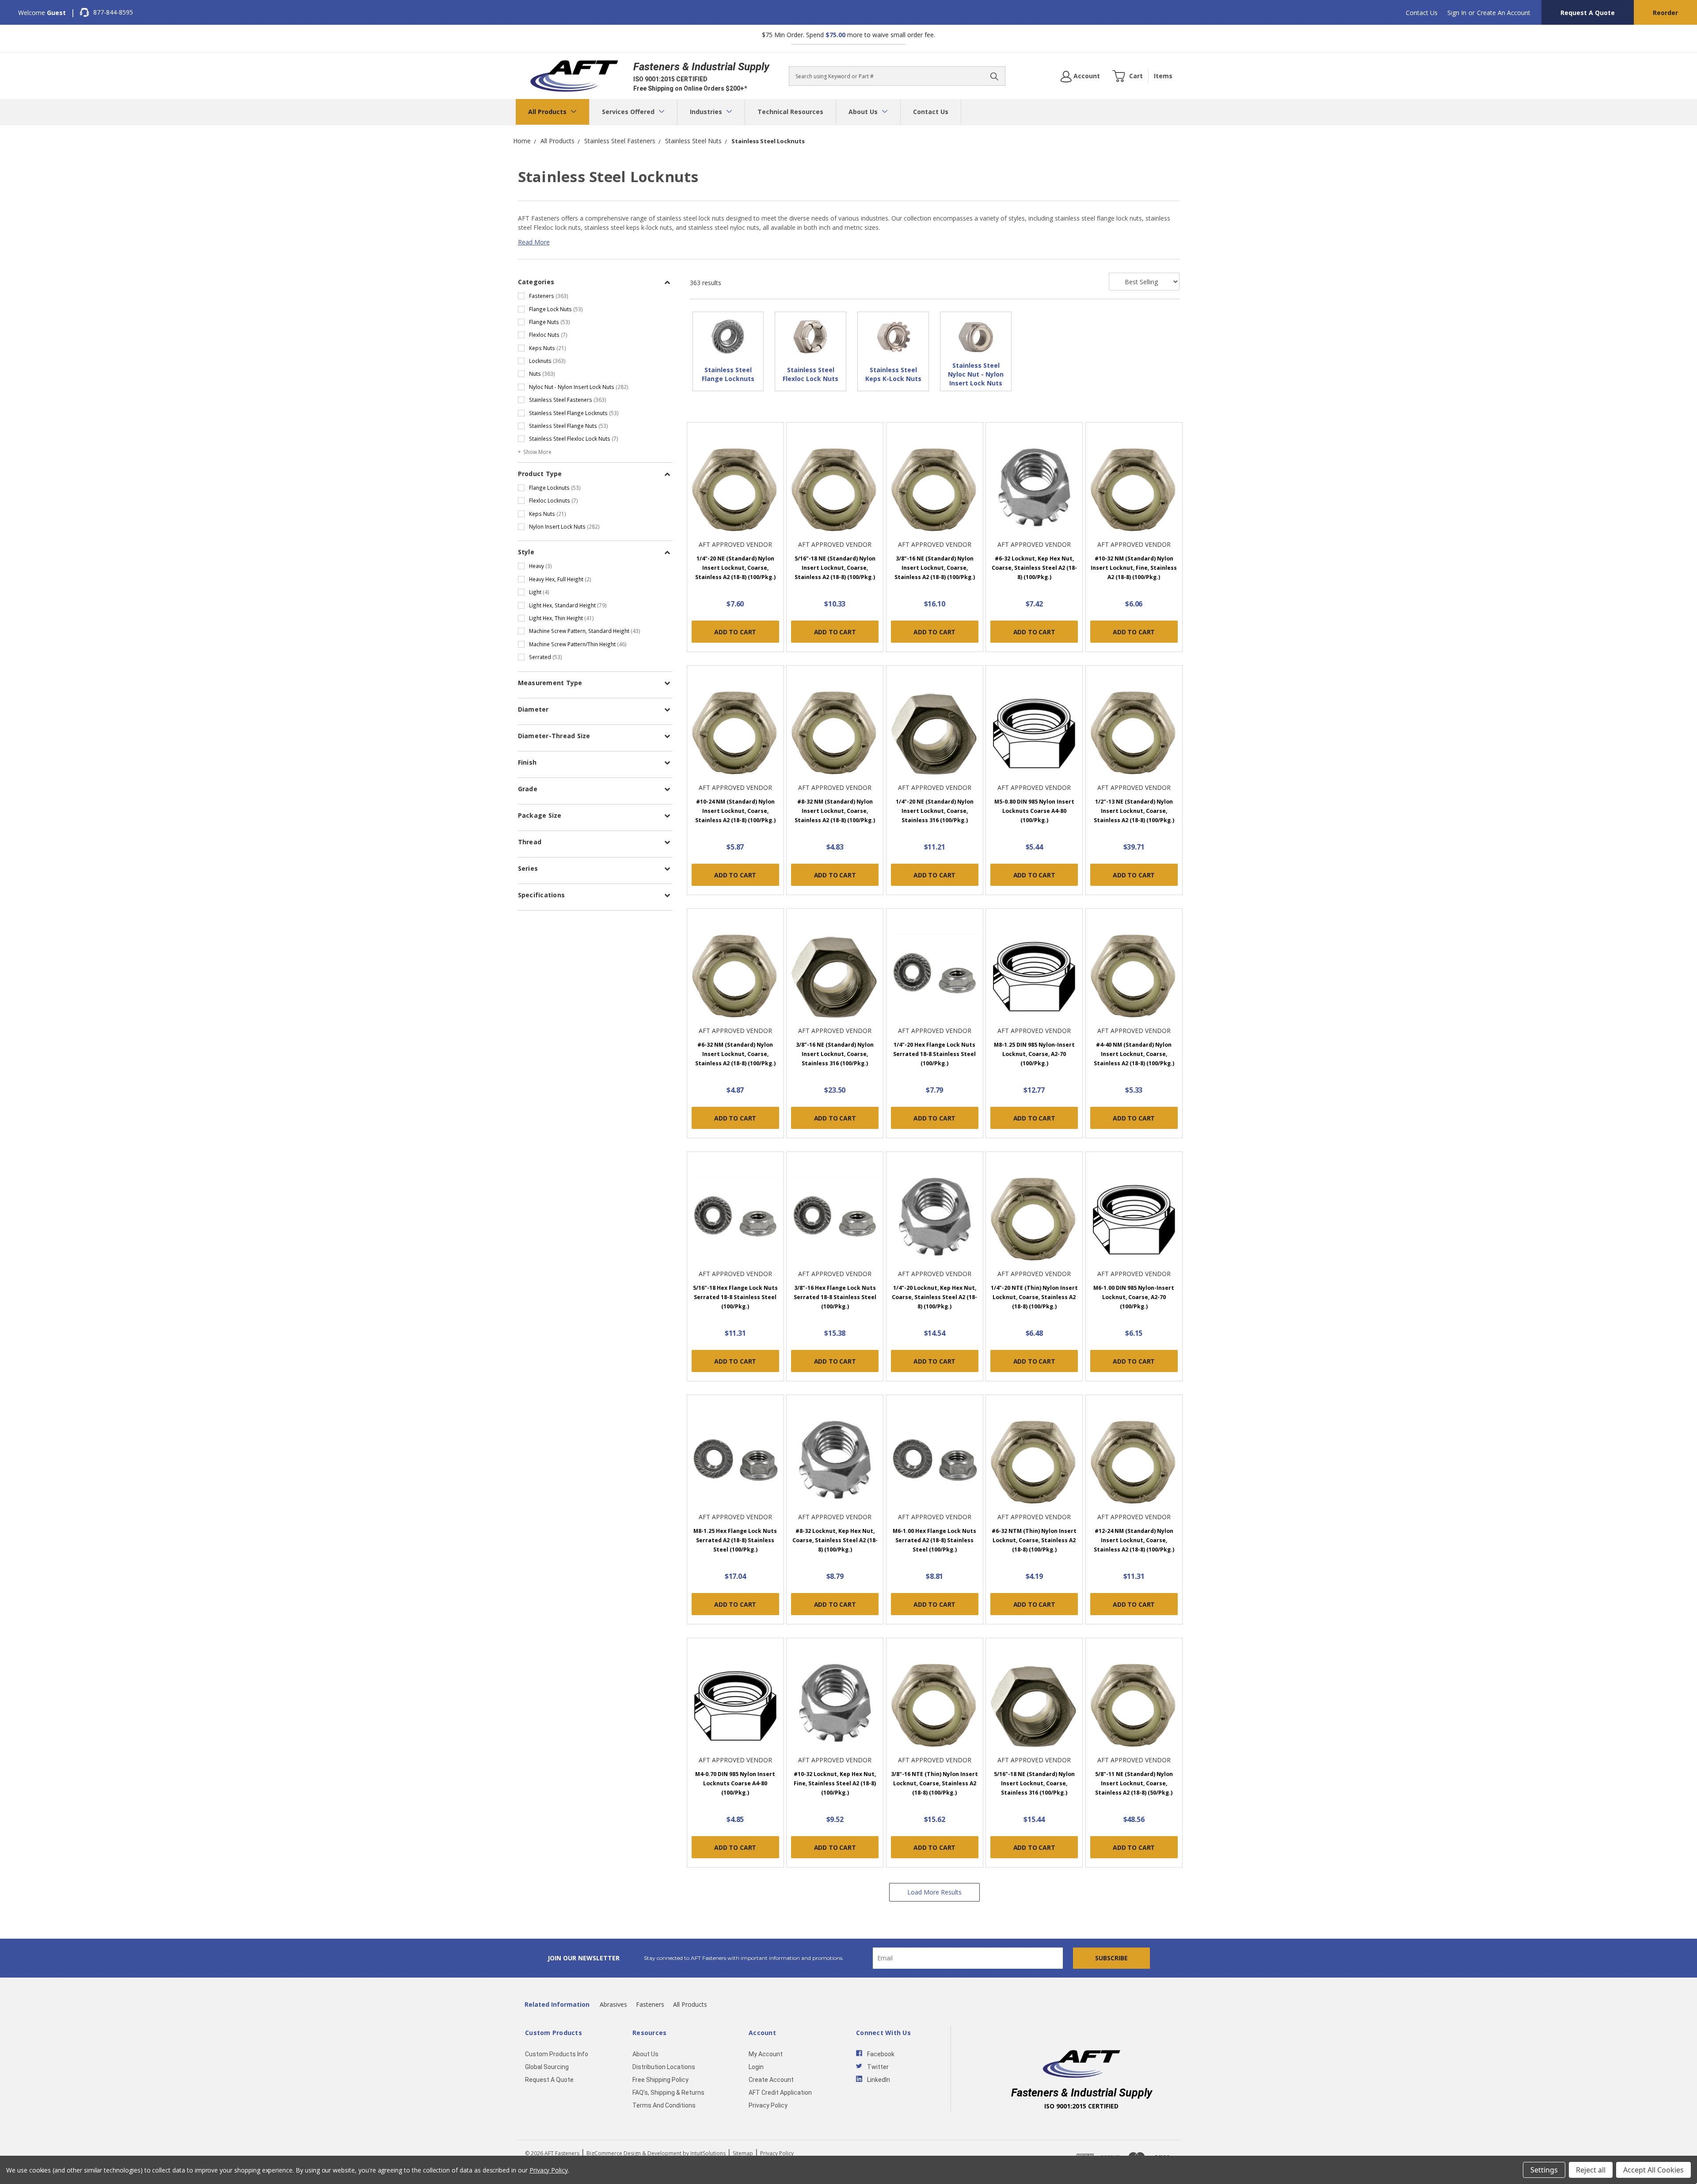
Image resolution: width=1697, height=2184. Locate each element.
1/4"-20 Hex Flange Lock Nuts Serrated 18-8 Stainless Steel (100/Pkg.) (934, 1054)
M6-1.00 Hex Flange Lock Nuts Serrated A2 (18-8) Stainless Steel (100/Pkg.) (934, 1540)
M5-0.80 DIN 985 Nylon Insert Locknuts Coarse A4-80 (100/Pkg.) (1034, 811)
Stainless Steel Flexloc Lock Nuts (574, 438)
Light (539, 592)
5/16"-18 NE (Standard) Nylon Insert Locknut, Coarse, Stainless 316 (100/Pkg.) (1034, 1783)
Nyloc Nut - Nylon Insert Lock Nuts (579, 387)
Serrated (546, 657)
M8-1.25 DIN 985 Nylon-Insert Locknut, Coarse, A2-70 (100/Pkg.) (1034, 1054)
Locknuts (547, 361)
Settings (1544, 2170)
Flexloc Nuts (548, 335)
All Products (548, 112)
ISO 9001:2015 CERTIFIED (670, 79)
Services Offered (629, 112)
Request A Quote (1588, 13)
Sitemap (743, 2153)
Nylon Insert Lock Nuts (564, 526)
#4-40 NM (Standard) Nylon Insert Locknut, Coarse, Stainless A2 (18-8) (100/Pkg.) (1134, 1054)
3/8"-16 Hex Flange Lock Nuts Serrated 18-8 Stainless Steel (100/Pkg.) (835, 1297)
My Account (766, 2054)
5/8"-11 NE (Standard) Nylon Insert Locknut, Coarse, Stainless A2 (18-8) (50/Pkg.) (1134, 1783)
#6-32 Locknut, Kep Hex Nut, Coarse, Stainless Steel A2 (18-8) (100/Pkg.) (1034, 568)
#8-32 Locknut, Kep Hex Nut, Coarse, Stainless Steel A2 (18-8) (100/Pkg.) (835, 1540)
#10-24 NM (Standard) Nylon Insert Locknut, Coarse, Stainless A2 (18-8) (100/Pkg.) (735, 811)
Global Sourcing (547, 2067)
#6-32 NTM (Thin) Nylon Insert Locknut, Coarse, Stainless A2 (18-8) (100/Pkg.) (1034, 1540)
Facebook (881, 2054)
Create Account (771, 2080)
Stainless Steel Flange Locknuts (574, 413)
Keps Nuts (548, 348)
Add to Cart (735, 632)
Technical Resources (790, 112)
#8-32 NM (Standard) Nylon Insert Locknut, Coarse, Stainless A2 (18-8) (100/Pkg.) (835, 811)
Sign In (1457, 13)
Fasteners (549, 296)
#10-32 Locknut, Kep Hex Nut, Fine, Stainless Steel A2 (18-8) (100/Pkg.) (835, 1783)
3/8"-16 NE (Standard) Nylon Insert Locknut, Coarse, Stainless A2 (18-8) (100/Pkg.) (935, 568)
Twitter (878, 2067)
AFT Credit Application (780, 2093)
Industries (707, 112)
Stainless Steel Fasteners (568, 400)
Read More (534, 242)
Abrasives (613, 2004)
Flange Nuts (550, 322)
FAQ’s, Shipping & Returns (668, 2093)
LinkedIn (879, 2080)
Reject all (1591, 2170)
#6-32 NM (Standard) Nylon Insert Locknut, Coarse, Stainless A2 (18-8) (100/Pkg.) (735, 1054)
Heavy (540, 566)
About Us (864, 112)
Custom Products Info (557, 2054)
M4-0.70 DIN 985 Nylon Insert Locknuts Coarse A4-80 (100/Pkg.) (735, 1783)
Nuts (542, 374)
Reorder (1665, 13)
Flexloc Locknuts (554, 500)
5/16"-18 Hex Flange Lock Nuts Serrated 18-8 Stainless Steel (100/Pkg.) (735, 1297)
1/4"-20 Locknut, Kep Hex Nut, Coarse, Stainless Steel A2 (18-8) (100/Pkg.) (934, 1297)
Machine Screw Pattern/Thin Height (578, 644)
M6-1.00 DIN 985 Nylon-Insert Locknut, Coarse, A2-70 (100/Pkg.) (1134, 1297)
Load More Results (934, 1892)
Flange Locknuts (555, 488)
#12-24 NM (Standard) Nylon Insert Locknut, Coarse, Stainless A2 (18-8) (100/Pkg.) (1134, 1540)
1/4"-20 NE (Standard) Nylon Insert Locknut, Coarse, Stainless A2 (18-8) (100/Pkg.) (735, 568)
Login (756, 2067)
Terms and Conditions (664, 2105)
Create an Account (1504, 13)
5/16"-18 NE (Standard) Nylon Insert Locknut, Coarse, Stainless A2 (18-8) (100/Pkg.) (835, 568)
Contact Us (1422, 13)
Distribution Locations (664, 2067)
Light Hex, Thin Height (561, 618)
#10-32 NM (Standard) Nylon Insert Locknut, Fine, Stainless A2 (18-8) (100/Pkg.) (1134, 568)
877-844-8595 (113, 12)
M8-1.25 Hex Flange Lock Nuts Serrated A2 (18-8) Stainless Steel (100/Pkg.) (735, 1540)
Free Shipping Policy (660, 2080)
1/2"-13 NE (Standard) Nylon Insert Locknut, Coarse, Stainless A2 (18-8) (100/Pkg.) (1134, 811)
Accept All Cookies (1653, 2170)
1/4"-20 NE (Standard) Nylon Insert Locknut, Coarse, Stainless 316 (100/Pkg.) (935, 811)
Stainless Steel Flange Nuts (569, 426)
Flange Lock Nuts (556, 309)
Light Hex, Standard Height (568, 605)
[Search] (994, 76)
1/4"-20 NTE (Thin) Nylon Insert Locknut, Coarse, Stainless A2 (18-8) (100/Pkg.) (1034, 1297)
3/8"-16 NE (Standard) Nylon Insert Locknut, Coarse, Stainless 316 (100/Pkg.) (835, 1054)
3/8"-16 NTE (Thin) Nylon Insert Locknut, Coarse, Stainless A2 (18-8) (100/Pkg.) (934, 1783)
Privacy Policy (768, 2105)
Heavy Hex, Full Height (560, 579)
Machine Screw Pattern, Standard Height (585, 631)
